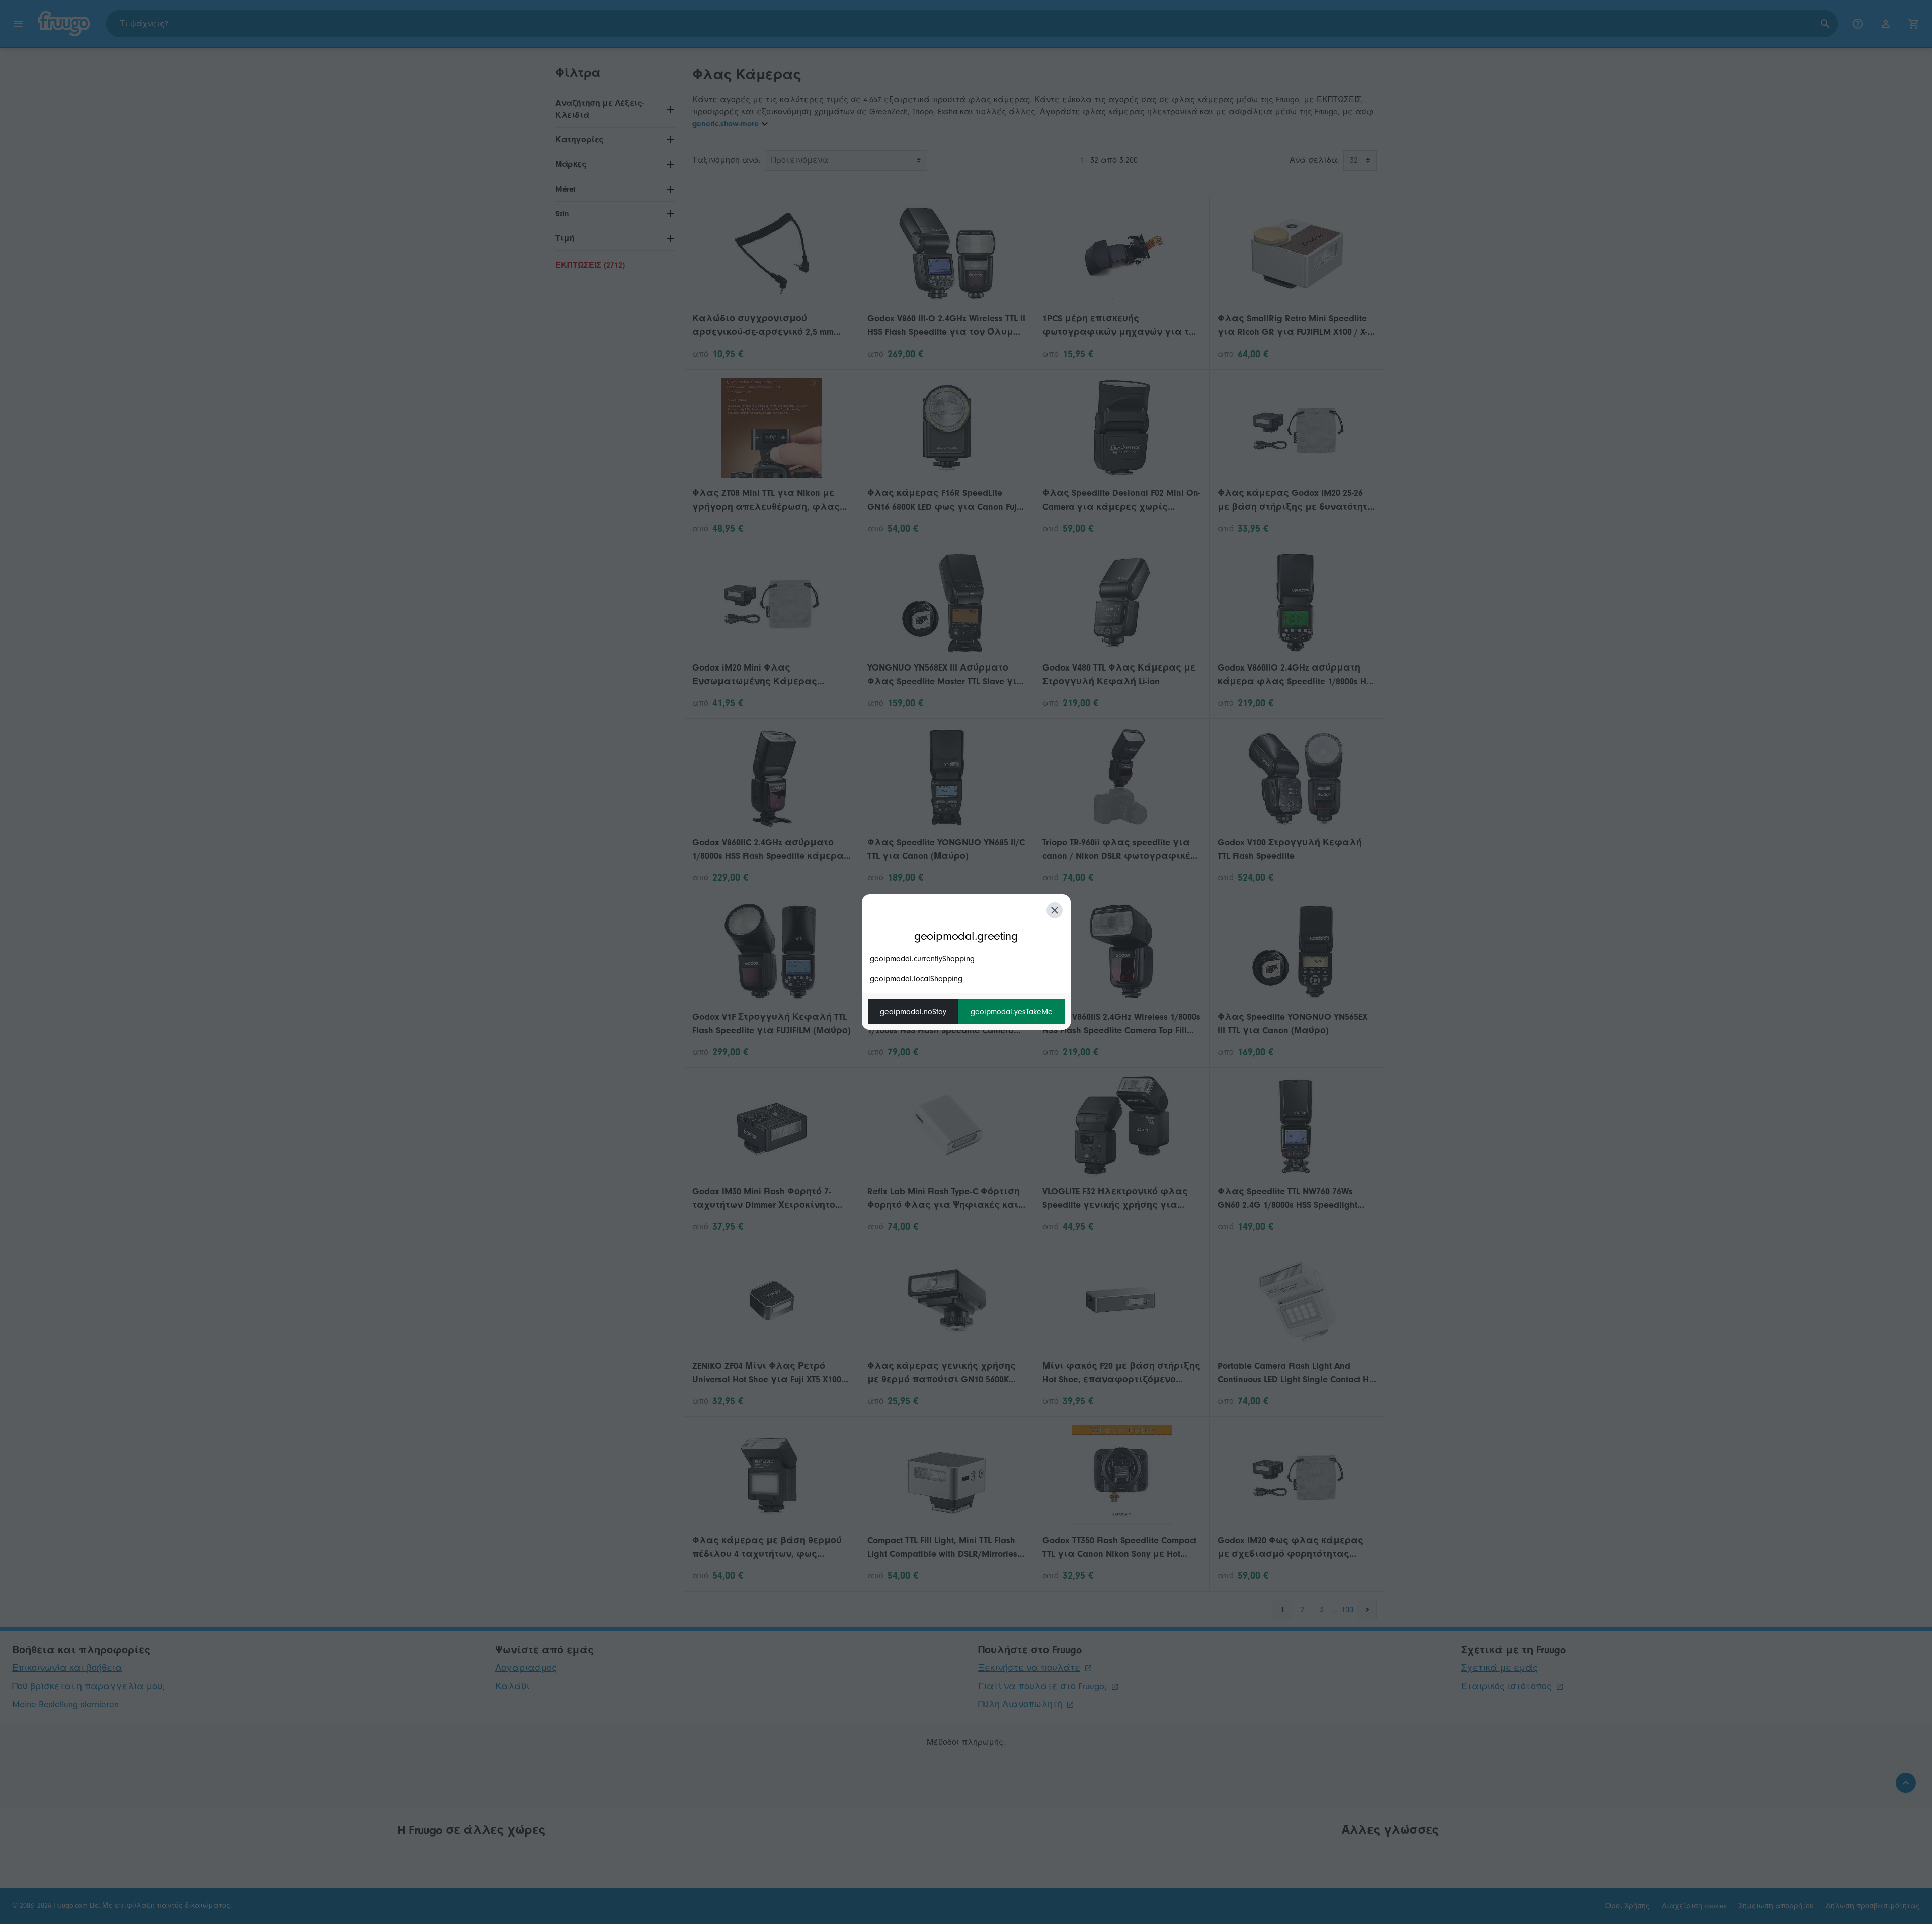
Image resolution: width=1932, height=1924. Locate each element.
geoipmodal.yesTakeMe (1012, 1012)
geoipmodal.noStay (913, 1012)
